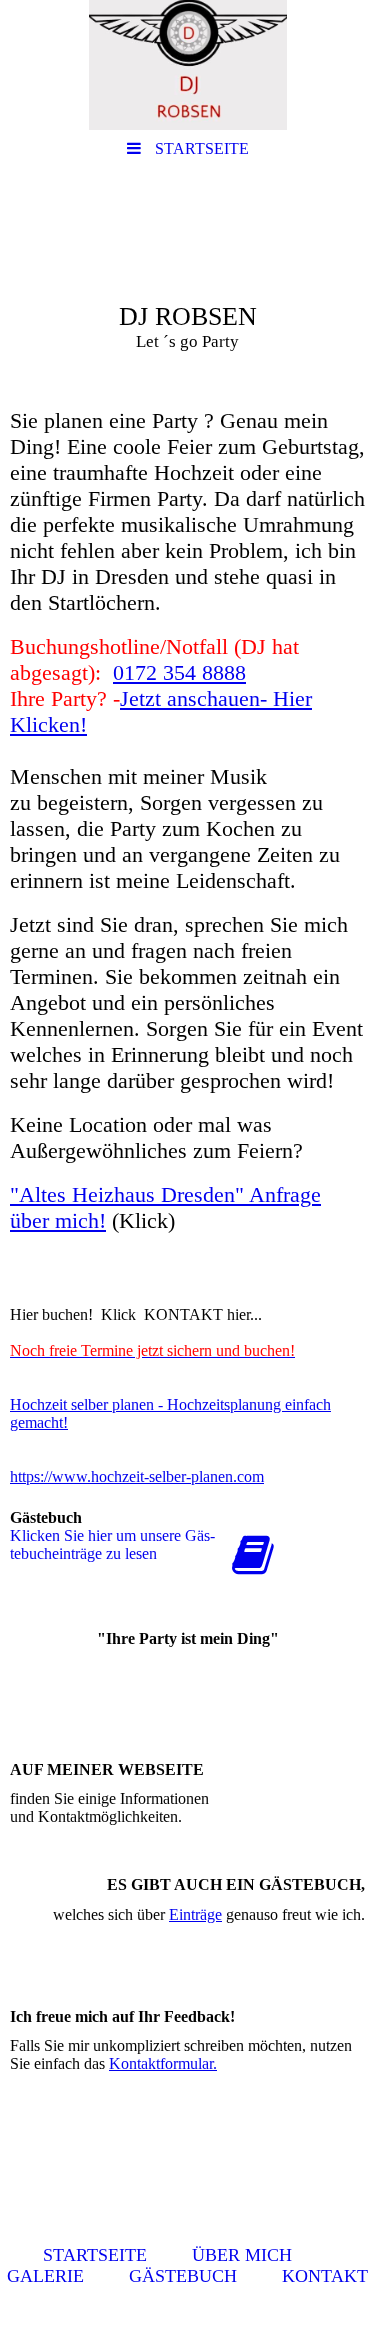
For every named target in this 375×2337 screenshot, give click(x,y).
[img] (187, 65)
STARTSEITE (95, 2255)
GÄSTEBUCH (183, 2276)
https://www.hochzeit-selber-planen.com (137, 1476)
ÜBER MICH (242, 2255)
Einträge (195, 1914)
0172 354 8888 (179, 672)
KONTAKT (325, 2276)
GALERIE (45, 2276)
